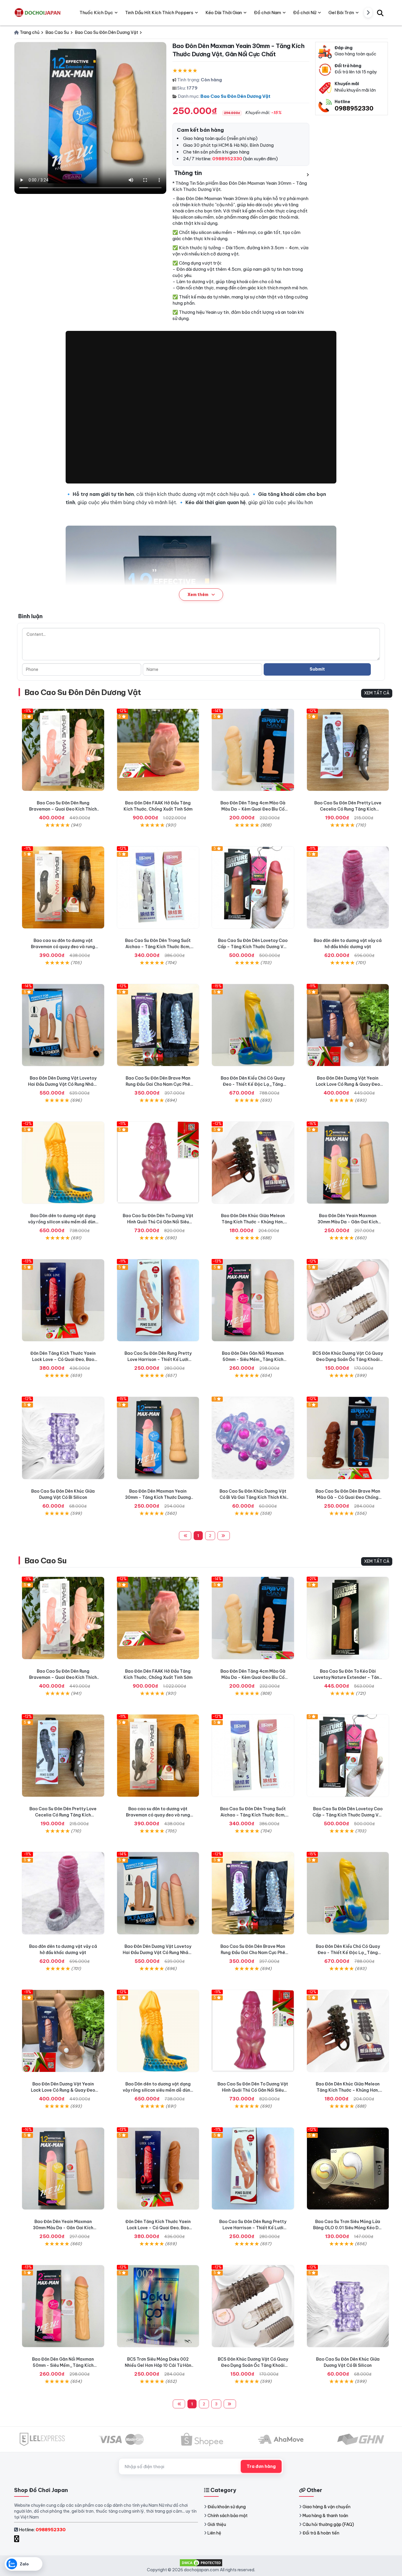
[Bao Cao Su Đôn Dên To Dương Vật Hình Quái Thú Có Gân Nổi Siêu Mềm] (158, 1163)
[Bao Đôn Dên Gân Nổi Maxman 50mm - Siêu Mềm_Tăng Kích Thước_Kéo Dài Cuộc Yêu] (253, 1300)
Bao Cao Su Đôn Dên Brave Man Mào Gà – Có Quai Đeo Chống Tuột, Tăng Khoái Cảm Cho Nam (348, 1497)
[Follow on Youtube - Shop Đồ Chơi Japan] (23, 2539)
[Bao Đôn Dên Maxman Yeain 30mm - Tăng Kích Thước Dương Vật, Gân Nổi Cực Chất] (158, 1438)
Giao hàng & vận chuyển (327, 2507)
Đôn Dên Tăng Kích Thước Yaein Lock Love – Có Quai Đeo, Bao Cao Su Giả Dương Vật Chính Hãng (63, 1359)
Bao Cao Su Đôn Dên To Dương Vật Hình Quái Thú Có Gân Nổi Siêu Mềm (158, 1222)
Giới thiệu (217, 2524)
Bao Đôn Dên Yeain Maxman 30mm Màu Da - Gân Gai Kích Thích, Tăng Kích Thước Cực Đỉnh (348, 1222)
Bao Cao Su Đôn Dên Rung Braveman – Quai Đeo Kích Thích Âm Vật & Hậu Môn (63, 809)
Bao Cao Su (46, 1561)
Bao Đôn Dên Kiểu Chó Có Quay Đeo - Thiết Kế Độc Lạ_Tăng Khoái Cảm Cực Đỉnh (253, 1084)
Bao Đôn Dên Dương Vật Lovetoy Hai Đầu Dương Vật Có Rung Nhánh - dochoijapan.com (63, 1084)
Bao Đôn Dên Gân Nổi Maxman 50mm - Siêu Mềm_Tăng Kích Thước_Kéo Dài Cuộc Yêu (253, 1359)
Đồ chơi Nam (268, 13)
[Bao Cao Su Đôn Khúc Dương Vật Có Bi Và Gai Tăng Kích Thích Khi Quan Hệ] (253, 1438)
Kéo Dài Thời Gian (224, 13)
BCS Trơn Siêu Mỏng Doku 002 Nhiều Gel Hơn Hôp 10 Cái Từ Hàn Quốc (158, 2365)
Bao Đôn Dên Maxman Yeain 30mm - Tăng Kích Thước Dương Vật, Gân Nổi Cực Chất (158, 1497)
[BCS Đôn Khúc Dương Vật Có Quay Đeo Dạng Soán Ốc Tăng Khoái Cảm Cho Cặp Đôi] (348, 1300)
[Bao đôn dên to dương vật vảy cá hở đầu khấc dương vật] (348, 888)
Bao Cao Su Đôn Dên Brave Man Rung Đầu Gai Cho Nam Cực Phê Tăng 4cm (158, 1084)
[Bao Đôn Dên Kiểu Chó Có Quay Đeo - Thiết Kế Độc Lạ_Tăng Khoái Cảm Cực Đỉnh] (253, 1025)
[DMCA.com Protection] (201, 2562)
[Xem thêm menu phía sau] (368, 13)
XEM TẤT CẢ (377, 693)
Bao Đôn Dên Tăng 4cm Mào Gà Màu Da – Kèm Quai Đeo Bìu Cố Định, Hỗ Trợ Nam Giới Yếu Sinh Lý (253, 809)
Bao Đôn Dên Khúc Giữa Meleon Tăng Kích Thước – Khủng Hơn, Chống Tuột (253, 1222)
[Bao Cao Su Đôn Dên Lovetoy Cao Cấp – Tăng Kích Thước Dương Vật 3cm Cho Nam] (253, 888)
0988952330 (354, 108)
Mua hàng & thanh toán (325, 2516)
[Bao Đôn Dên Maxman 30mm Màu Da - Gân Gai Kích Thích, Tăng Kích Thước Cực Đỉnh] (348, 1163)
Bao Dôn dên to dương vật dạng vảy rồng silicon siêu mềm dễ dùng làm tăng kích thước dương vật (63, 1222)
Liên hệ (214, 2533)
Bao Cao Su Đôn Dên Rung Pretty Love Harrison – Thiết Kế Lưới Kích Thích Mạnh (158, 1359)
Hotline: (42, 2530)
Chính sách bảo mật (227, 2516)
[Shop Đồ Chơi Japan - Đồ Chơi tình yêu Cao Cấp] (38, 13)
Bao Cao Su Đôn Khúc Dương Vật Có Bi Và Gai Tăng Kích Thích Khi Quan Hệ (253, 1497)
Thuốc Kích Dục (96, 13)
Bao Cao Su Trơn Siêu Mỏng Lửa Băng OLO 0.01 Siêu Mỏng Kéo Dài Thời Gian (348, 2228)
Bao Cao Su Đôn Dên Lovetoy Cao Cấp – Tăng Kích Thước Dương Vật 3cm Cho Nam (253, 947)
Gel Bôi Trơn (341, 13)
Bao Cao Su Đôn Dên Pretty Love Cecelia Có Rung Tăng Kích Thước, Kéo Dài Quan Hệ (348, 809)
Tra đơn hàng (261, 2466)
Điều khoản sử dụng (227, 2507)
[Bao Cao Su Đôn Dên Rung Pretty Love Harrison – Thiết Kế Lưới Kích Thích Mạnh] (158, 1300)
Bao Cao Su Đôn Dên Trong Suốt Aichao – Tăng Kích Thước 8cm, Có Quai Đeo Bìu (158, 947)
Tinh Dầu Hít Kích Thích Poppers (159, 13)
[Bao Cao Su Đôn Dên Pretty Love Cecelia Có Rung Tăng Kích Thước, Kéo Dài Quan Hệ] (348, 750)
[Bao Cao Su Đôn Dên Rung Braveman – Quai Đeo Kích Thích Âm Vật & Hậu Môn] (63, 750)
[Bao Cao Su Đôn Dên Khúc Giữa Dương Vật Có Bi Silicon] (63, 1438)
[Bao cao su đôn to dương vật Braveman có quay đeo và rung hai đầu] (63, 888)
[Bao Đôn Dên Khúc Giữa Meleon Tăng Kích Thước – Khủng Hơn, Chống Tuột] (253, 1163)
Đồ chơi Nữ (305, 13)
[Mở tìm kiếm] (380, 13)
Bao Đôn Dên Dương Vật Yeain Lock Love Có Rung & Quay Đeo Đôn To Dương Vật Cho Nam (348, 1084)
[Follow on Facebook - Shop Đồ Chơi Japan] (17, 2539)
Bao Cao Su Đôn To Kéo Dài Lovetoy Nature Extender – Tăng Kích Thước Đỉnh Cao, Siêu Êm (348, 1677)
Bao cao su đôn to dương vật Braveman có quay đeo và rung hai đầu (63, 947)
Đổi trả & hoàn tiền (321, 2533)
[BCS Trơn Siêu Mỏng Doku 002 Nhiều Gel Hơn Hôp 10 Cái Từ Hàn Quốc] (158, 2306)
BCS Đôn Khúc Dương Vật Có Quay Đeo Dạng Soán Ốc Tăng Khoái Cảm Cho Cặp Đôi (348, 1359)
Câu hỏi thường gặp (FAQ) (328, 2524)
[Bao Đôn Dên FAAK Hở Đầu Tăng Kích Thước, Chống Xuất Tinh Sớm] (158, 750)
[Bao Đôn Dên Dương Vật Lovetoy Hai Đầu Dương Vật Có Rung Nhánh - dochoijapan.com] (63, 1025)
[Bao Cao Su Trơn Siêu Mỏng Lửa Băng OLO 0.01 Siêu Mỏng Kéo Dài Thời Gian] (348, 2169)
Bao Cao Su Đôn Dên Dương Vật (235, 96)
